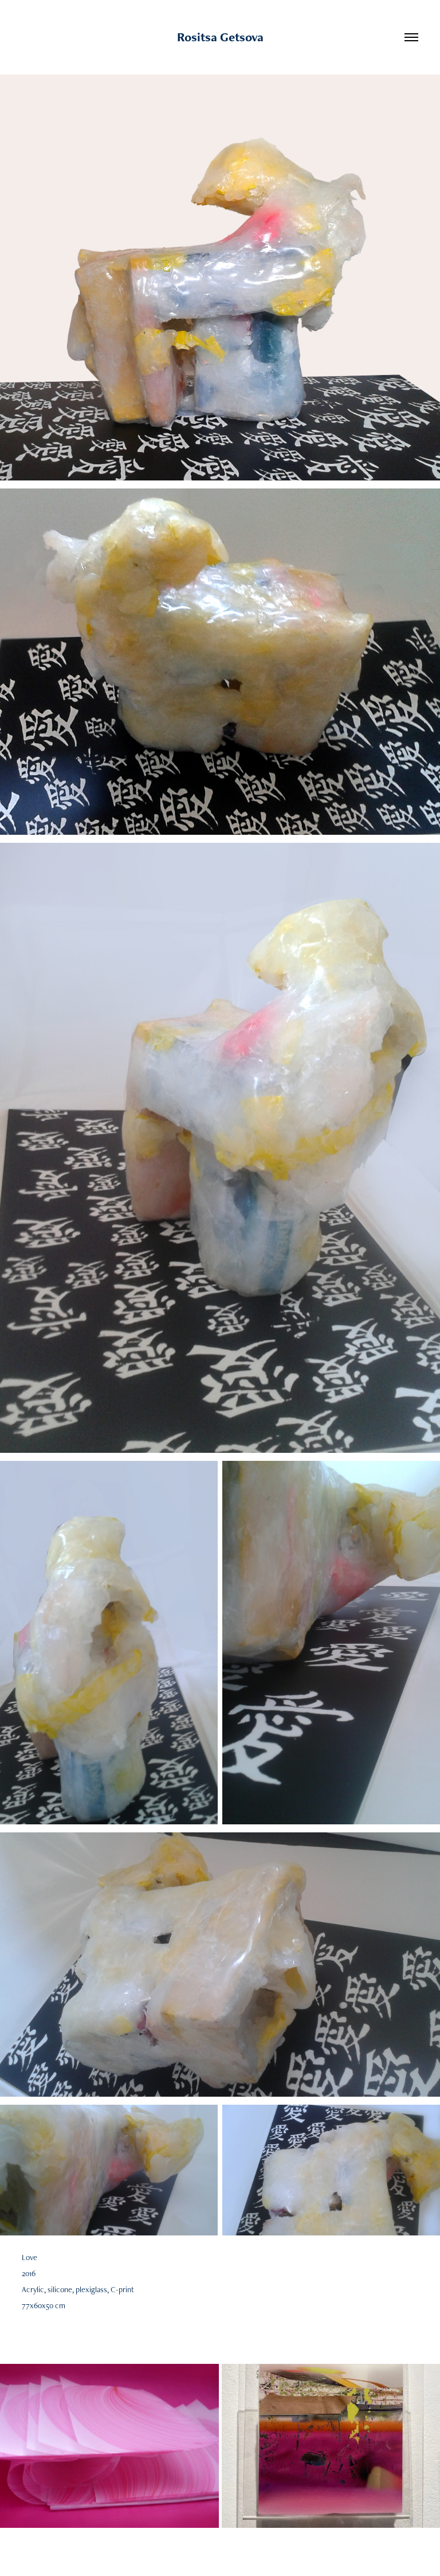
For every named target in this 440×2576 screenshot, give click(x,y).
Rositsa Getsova (220, 37)
